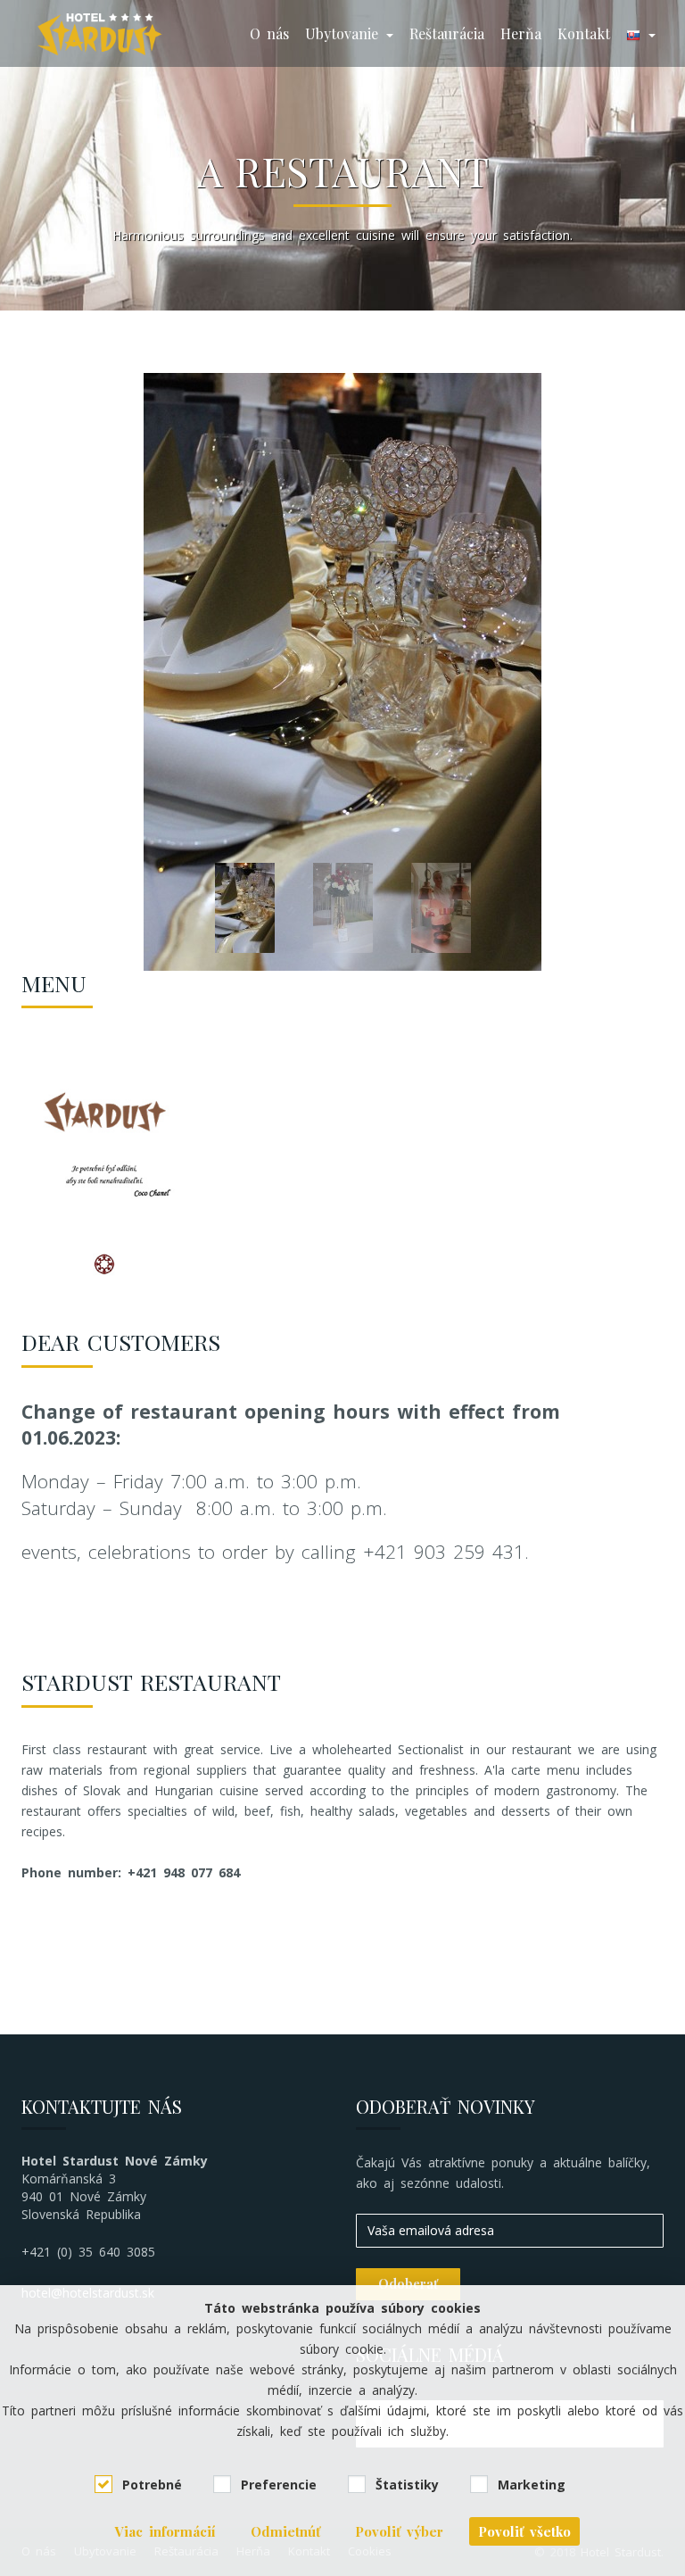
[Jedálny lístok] (107, 1160)
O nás (269, 33)
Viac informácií (165, 2531)
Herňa (521, 33)
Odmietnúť (285, 2531)
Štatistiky (407, 2485)
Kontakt (584, 33)
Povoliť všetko (524, 2531)
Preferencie (279, 2485)
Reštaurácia (447, 33)
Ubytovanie (345, 33)
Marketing (532, 2485)
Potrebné (152, 2485)
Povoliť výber (399, 2531)
